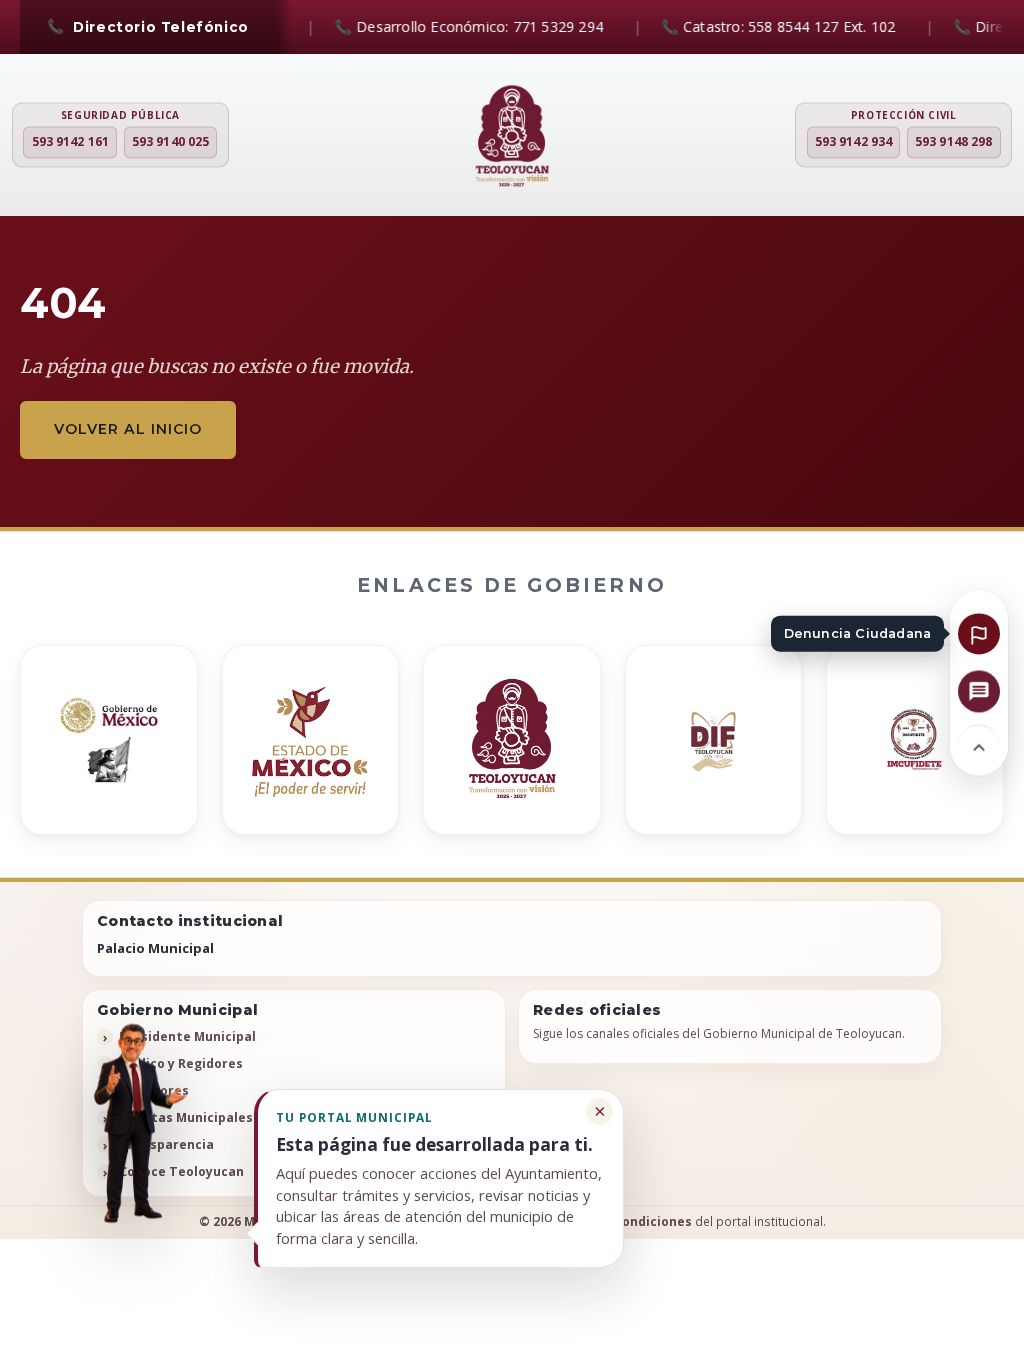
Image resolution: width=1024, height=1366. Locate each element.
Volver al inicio (128, 429)
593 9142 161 (70, 142)
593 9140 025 (170, 142)
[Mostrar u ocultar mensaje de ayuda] (133, 1124)
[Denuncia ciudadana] (979, 633)
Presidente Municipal (187, 1036)
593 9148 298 (953, 142)
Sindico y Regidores (181, 1063)
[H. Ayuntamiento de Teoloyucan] (512, 137)
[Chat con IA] (978, 690)
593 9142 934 (853, 142)
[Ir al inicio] (979, 745)
